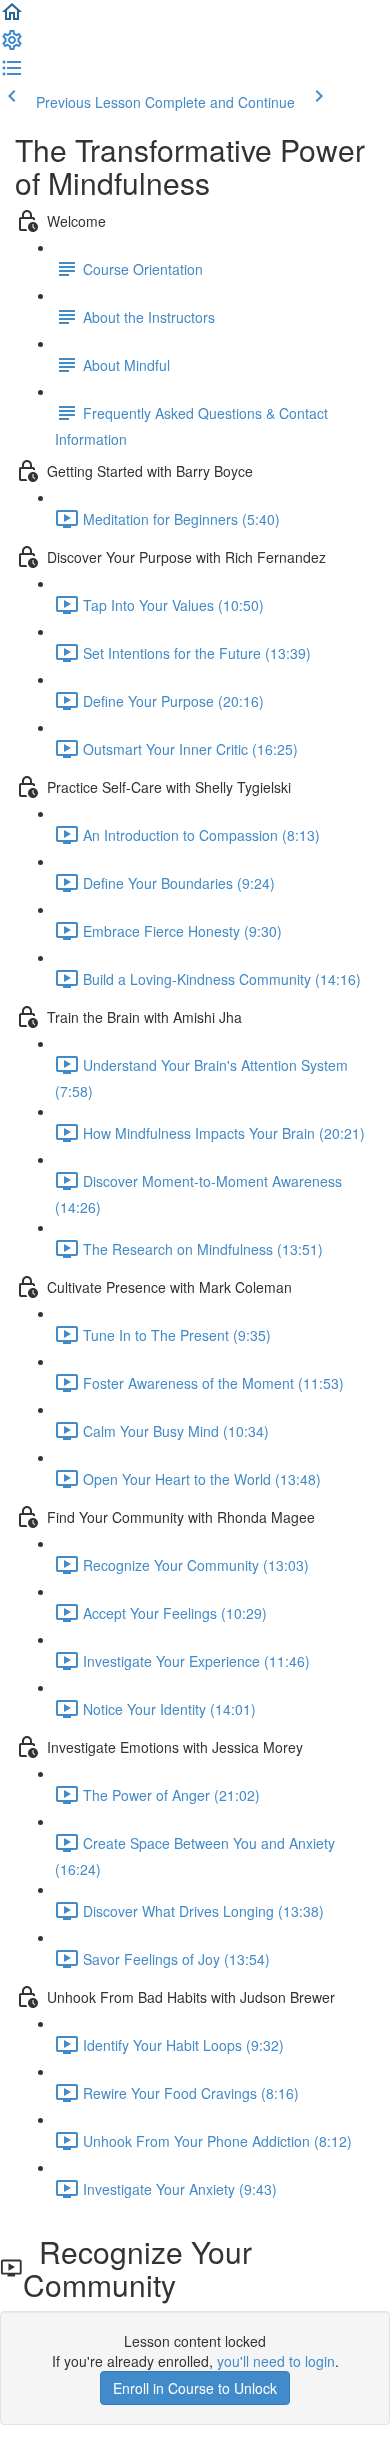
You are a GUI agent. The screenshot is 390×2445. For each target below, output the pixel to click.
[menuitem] (12, 46)
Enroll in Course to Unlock (195, 2388)
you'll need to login (276, 2361)
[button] (12, 18)
